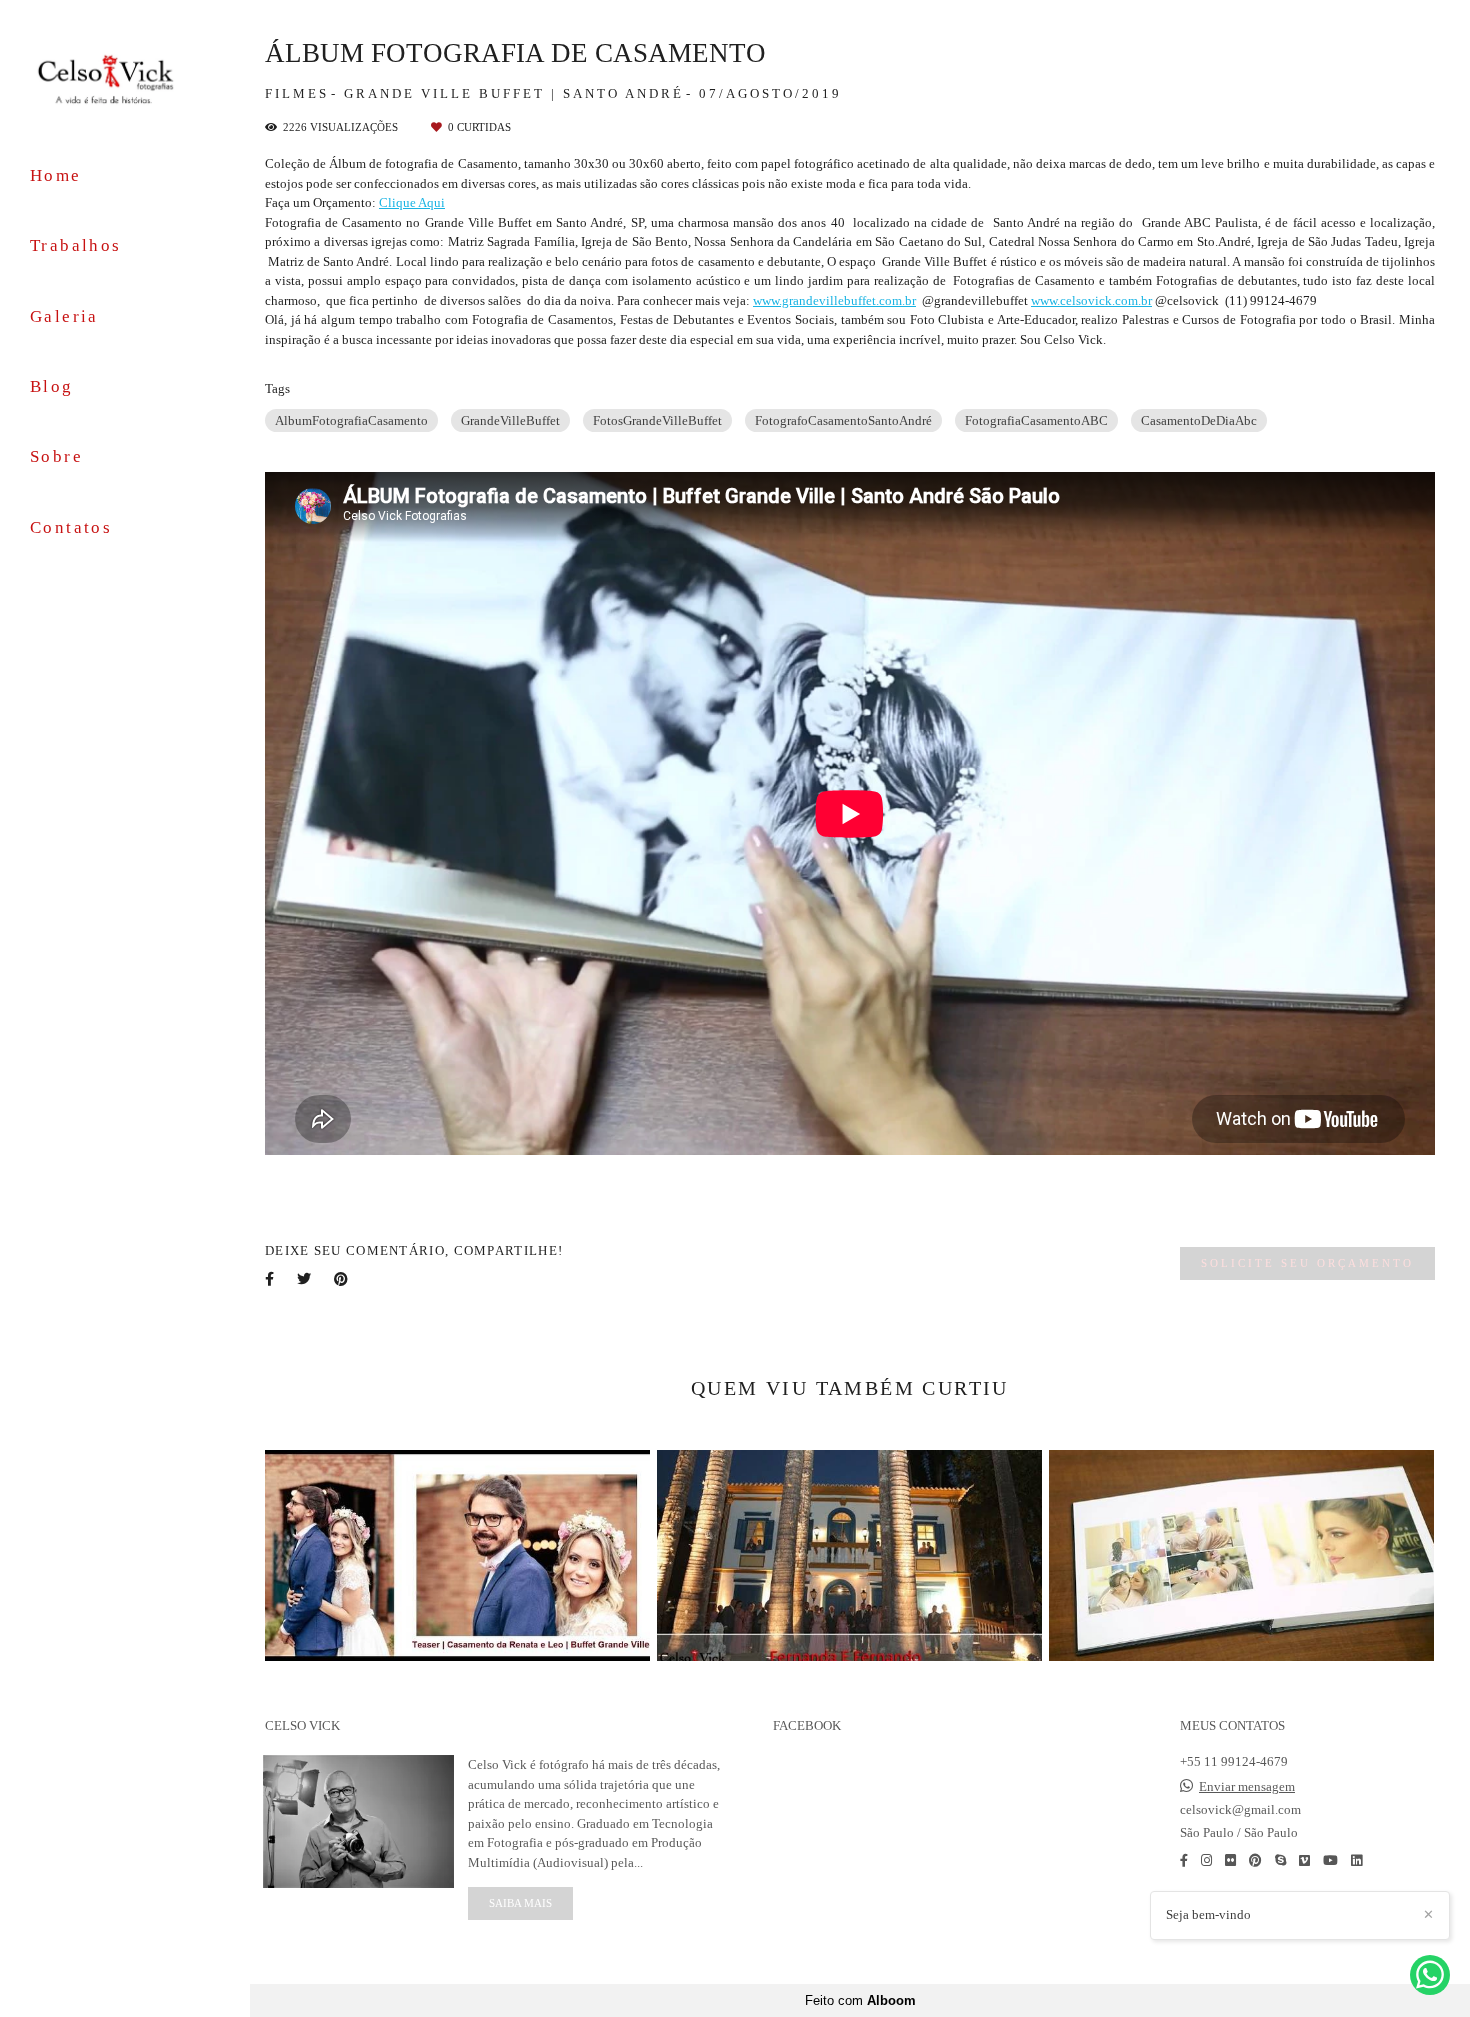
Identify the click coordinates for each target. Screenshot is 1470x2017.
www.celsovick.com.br (1091, 300)
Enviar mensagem (1247, 1786)
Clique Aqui (412, 202)
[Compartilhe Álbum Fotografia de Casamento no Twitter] (305, 1279)
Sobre (56, 456)
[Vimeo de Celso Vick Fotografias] (1304, 1860)
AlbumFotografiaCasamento (351, 420)
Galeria (64, 316)
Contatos (71, 527)
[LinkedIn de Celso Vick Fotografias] (1356, 1860)
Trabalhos (76, 245)
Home (56, 175)
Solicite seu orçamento (1307, 1263)
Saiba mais (520, 1903)
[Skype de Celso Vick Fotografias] (1280, 1860)
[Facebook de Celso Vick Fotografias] (1184, 1860)
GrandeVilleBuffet (510, 420)
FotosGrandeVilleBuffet (657, 420)
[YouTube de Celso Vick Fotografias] (1330, 1860)
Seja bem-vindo (1208, 1914)
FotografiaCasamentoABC (1036, 420)
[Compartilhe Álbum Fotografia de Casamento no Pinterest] (342, 1279)
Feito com (860, 2000)
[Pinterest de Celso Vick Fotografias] (1255, 1860)
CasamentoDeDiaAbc (1199, 420)
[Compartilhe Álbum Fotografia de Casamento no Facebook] (271, 1279)
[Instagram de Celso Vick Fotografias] (1206, 1860)
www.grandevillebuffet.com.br (834, 300)
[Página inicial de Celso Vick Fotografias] (125, 78)
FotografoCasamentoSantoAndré (843, 420)
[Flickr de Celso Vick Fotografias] (1230, 1860)
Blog (52, 386)
